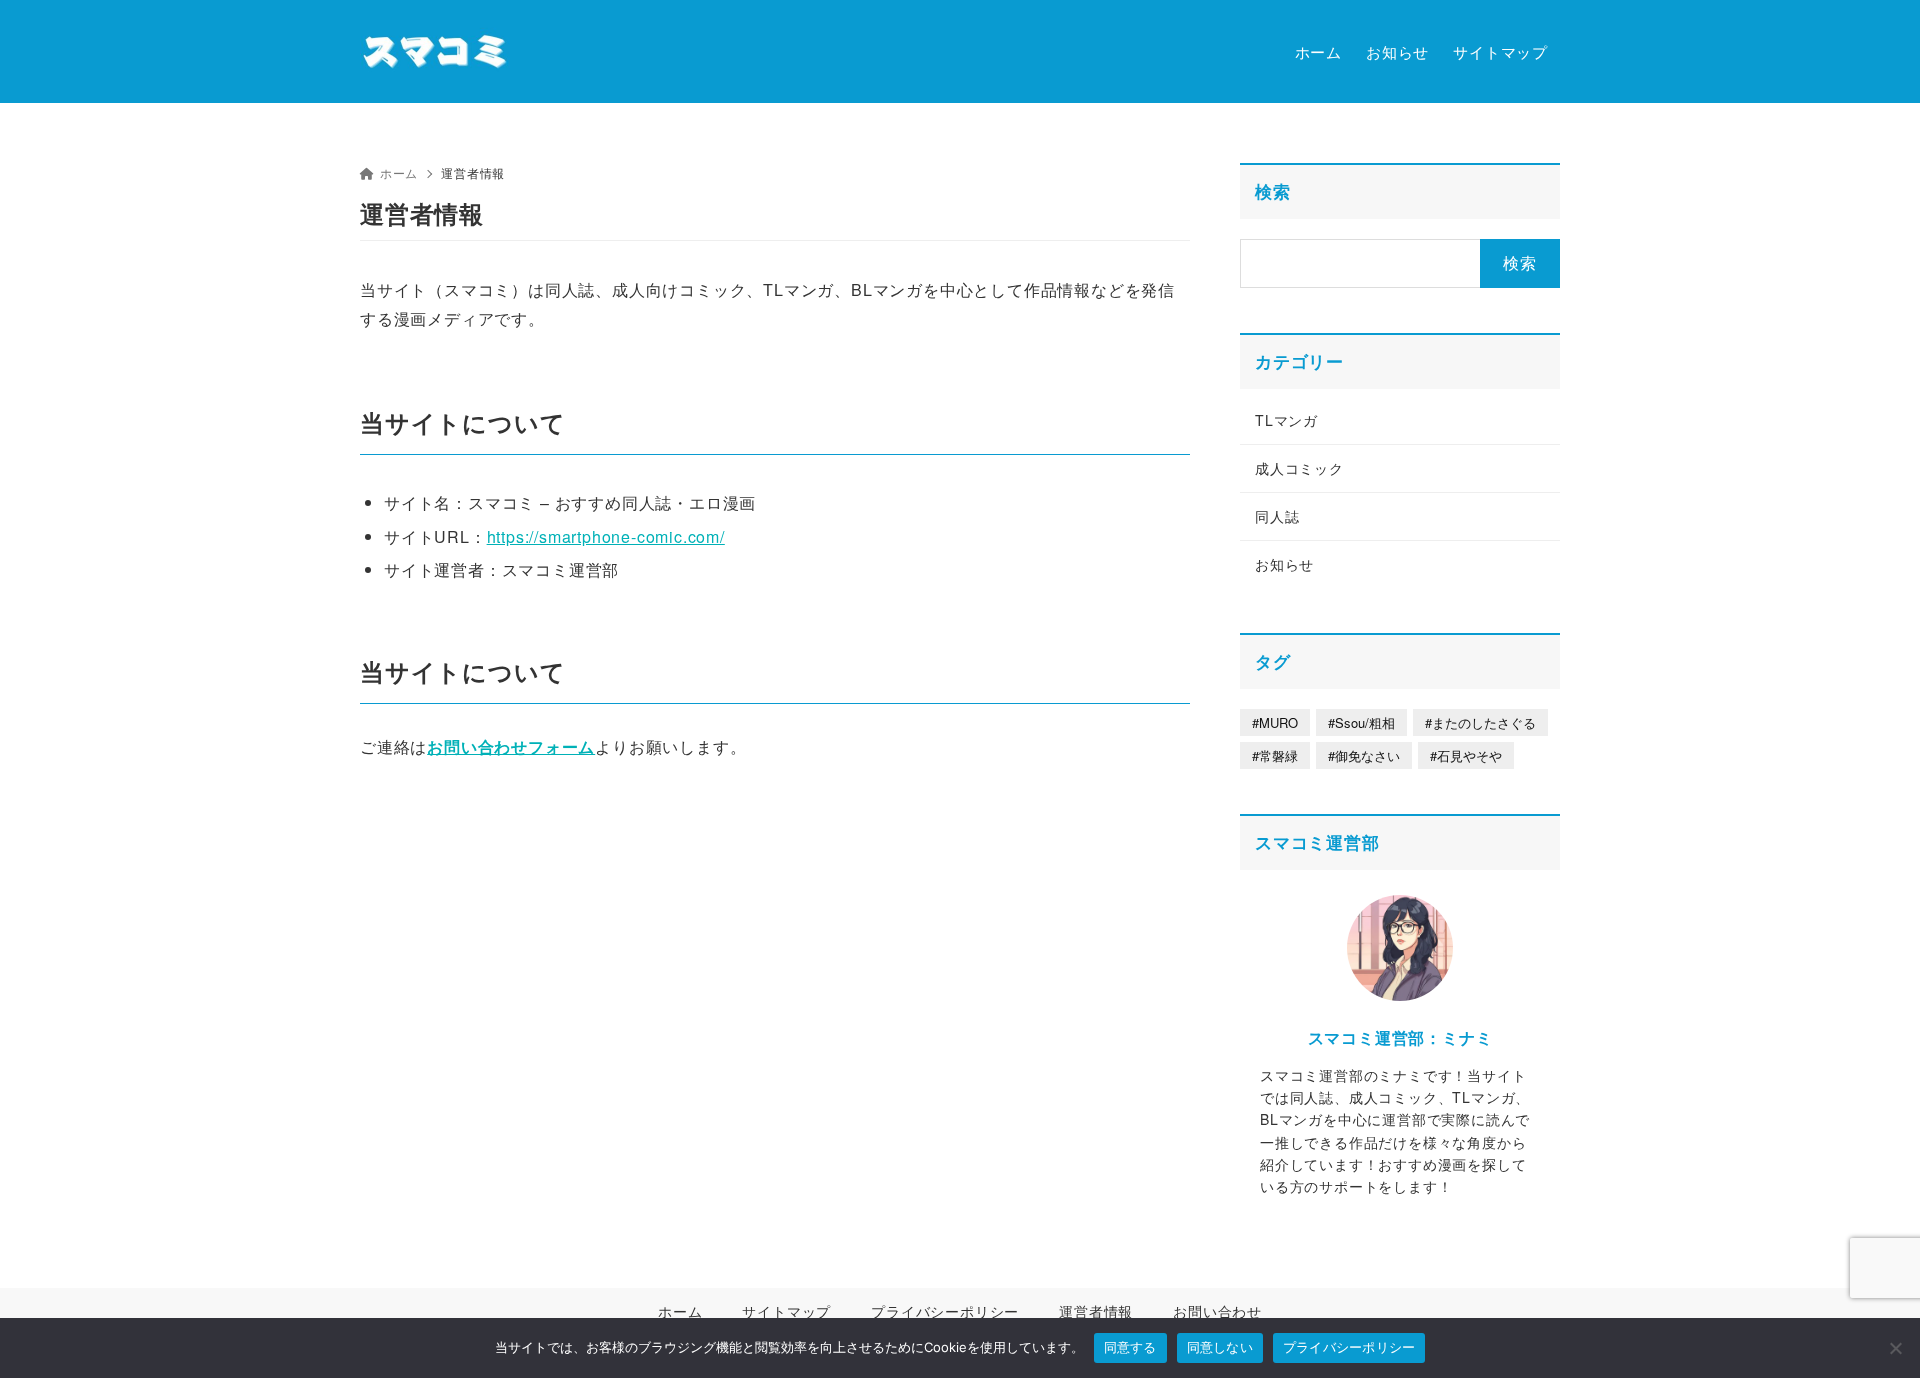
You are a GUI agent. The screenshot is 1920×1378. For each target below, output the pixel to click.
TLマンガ (1286, 420)
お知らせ (1284, 564)
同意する (1130, 1347)
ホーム (399, 172)
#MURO (1275, 722)
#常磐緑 (1275, 755)
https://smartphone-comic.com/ (606, 536)
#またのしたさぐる (1480, 722)
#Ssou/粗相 (1361, 722)
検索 (1273, 191)
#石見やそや (1466, 755)
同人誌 (1277, 516)
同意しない (1220, 1347)
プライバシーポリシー (1349, 1347)
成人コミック (1299, 468)
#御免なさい (1364, 755)
